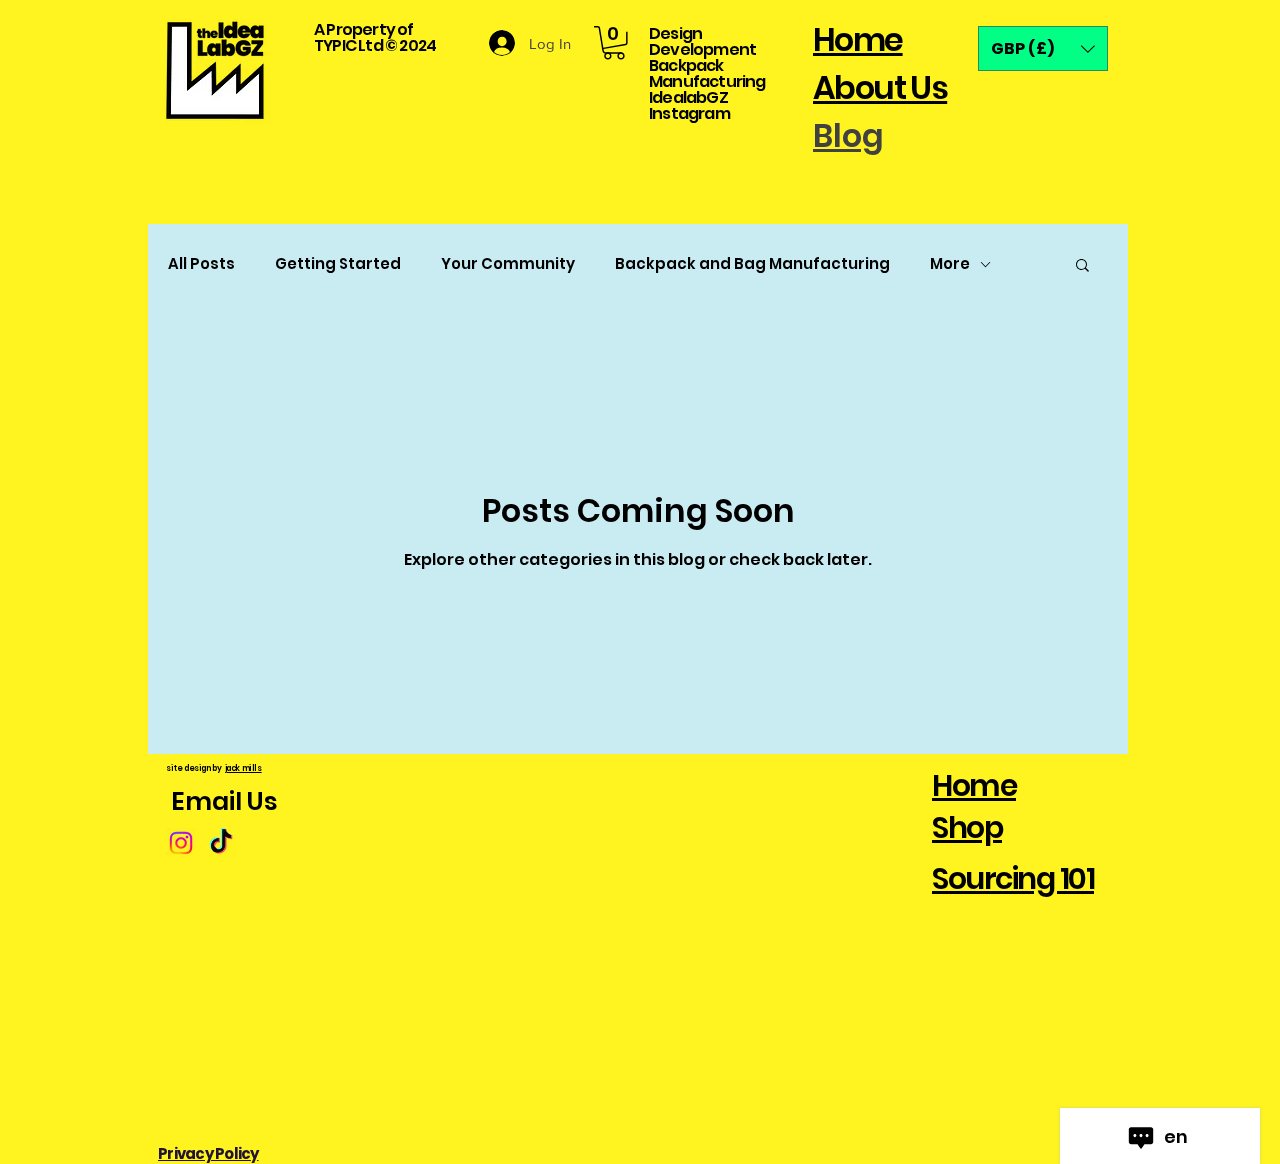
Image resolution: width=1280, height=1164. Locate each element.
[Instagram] (181, 843)
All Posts (201, 264)
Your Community (508, 264)
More (950, 264)
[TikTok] (221, 843)
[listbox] (1043, 48)
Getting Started (338, 264)
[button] (614, 43)
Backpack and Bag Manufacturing (752, 264)
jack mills (242, 768)
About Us (880, 87)
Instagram (689, 113)
